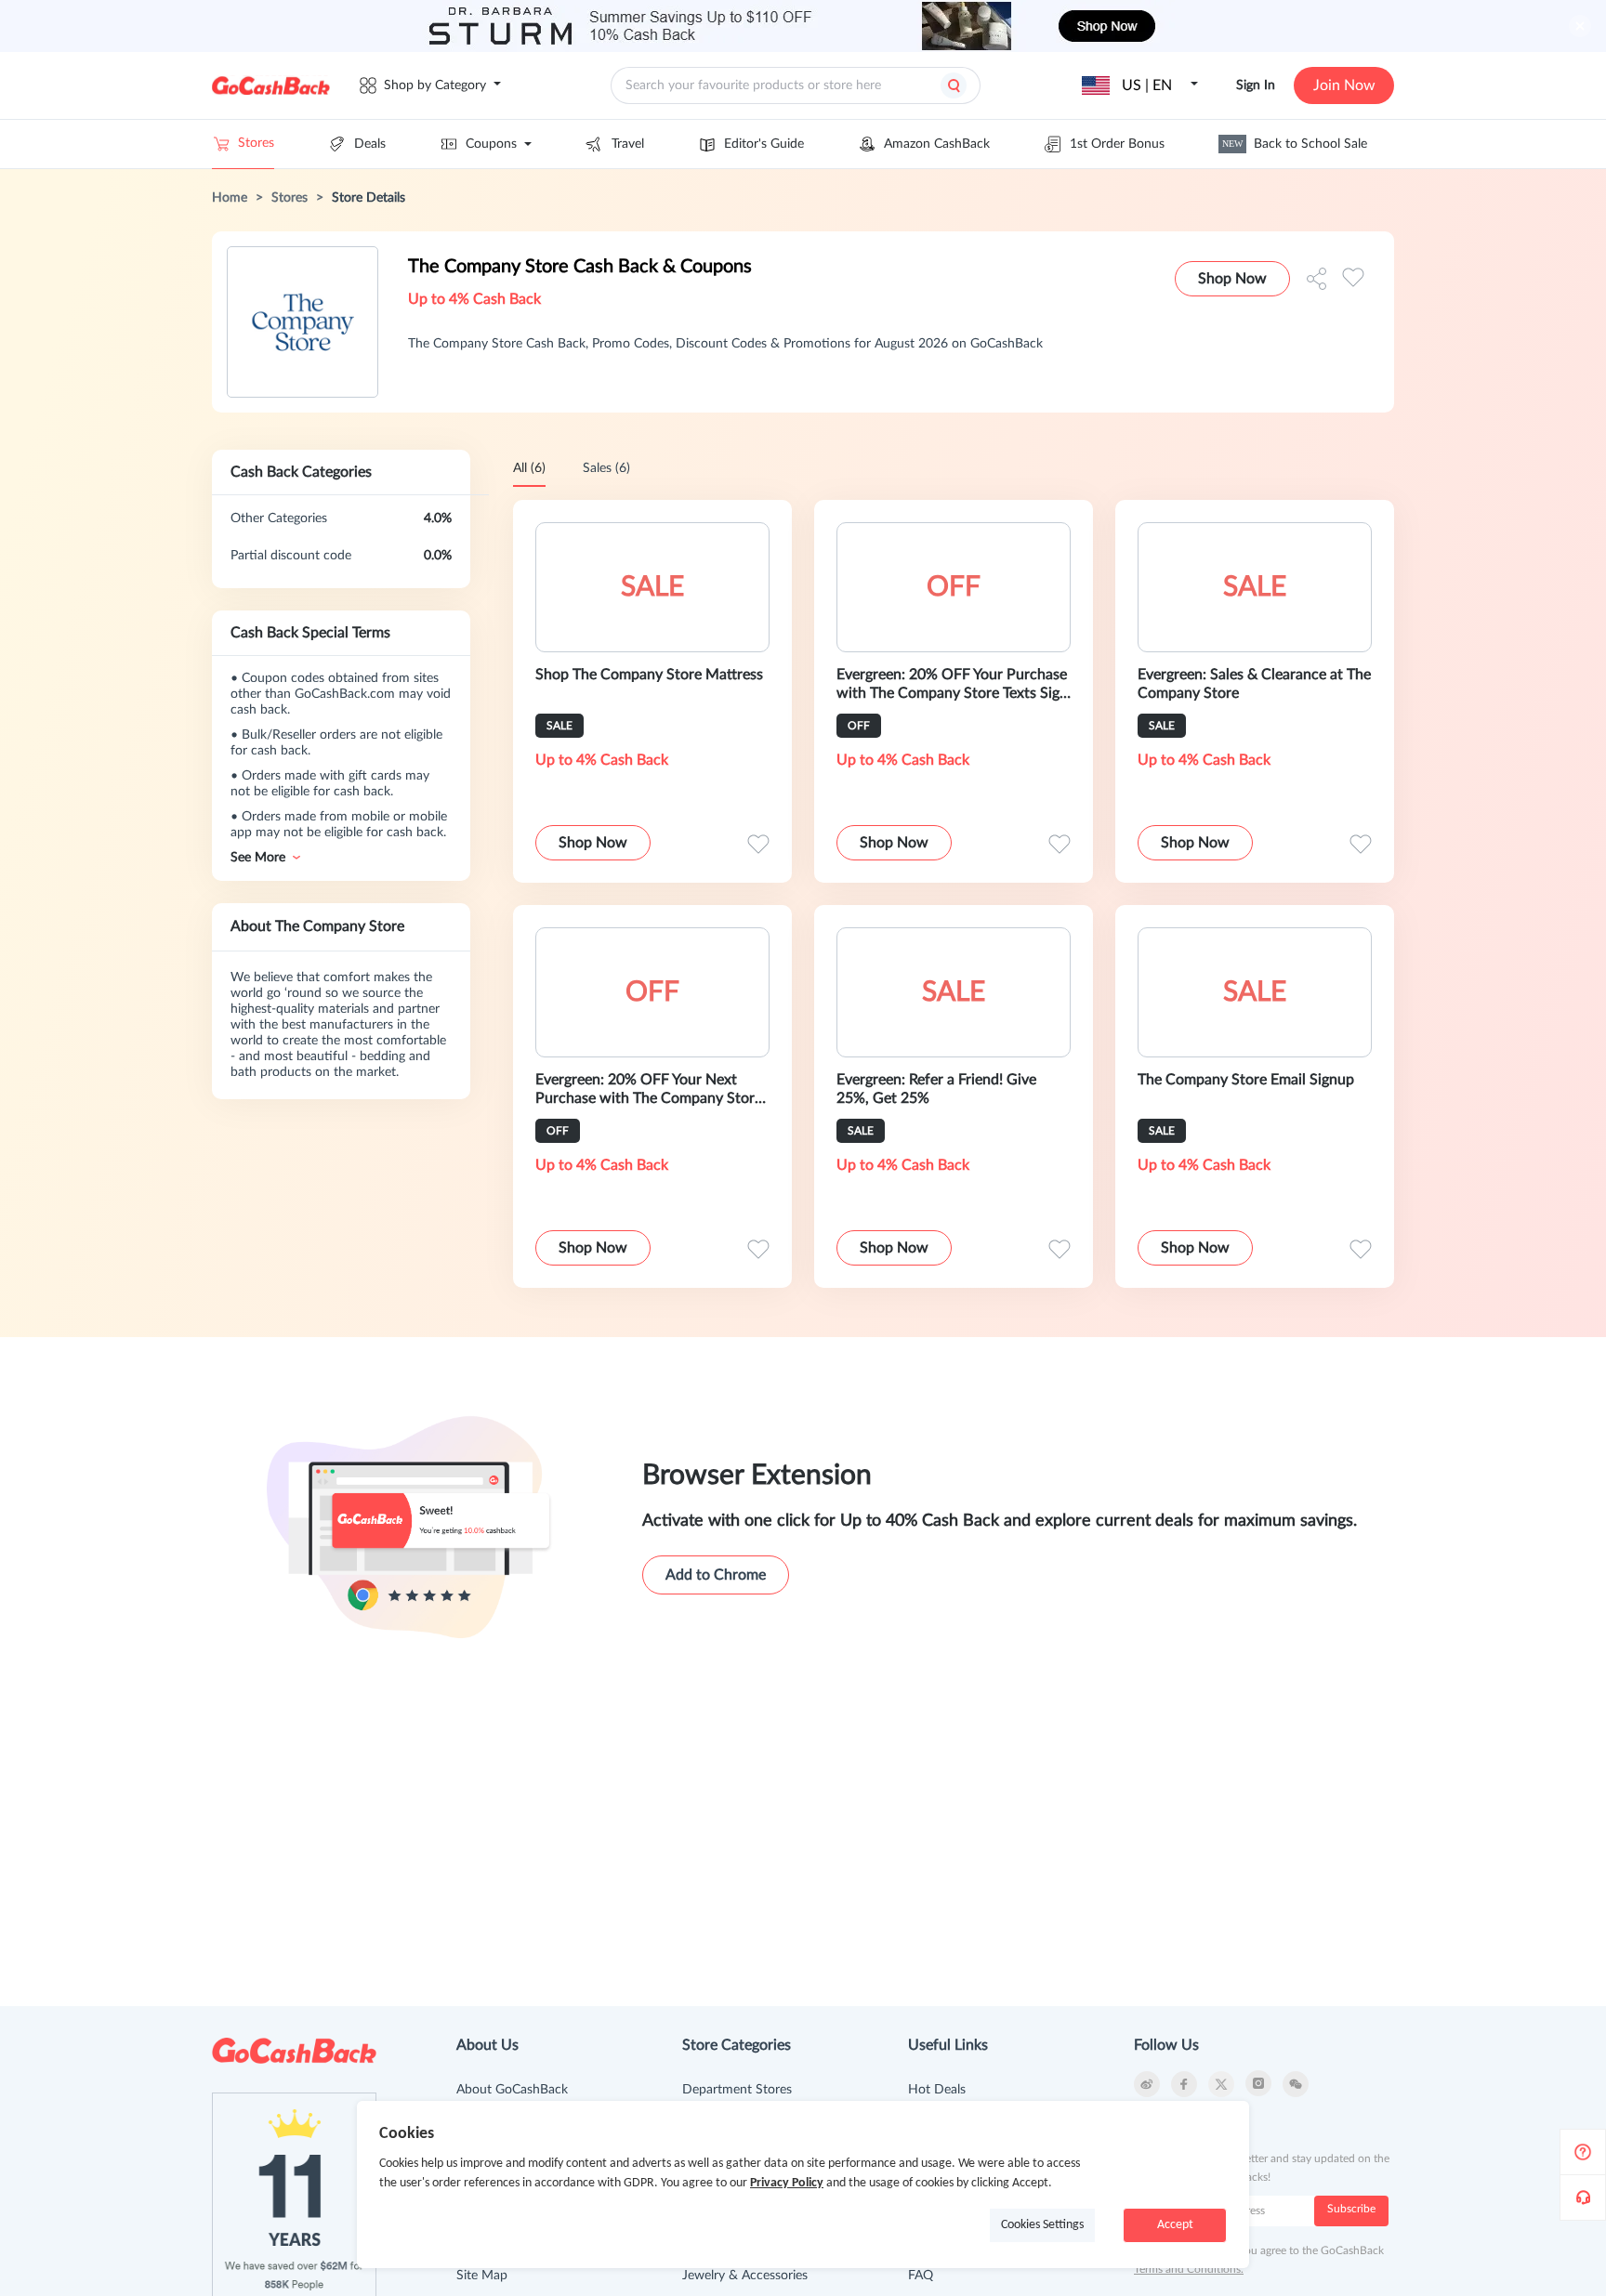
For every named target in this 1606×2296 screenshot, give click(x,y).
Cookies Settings (1042, 2225)
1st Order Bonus (1117, 144)
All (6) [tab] (529, 468)
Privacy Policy (787, 2183)
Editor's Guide (764, 144)
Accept (1175, 2225)
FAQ (921, 2276)
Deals (370, 144)
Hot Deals (937, 2090)
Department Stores (737, 2090)
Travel (628, 144)
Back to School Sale (1295, 144)
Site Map (482, 2276)
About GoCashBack (512, 2090)
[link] (230, 198)
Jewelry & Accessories (745, 2276)
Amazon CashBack (937, 144)
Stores (256, 143)
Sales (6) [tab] (606, 468)
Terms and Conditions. (1189, 2269)
